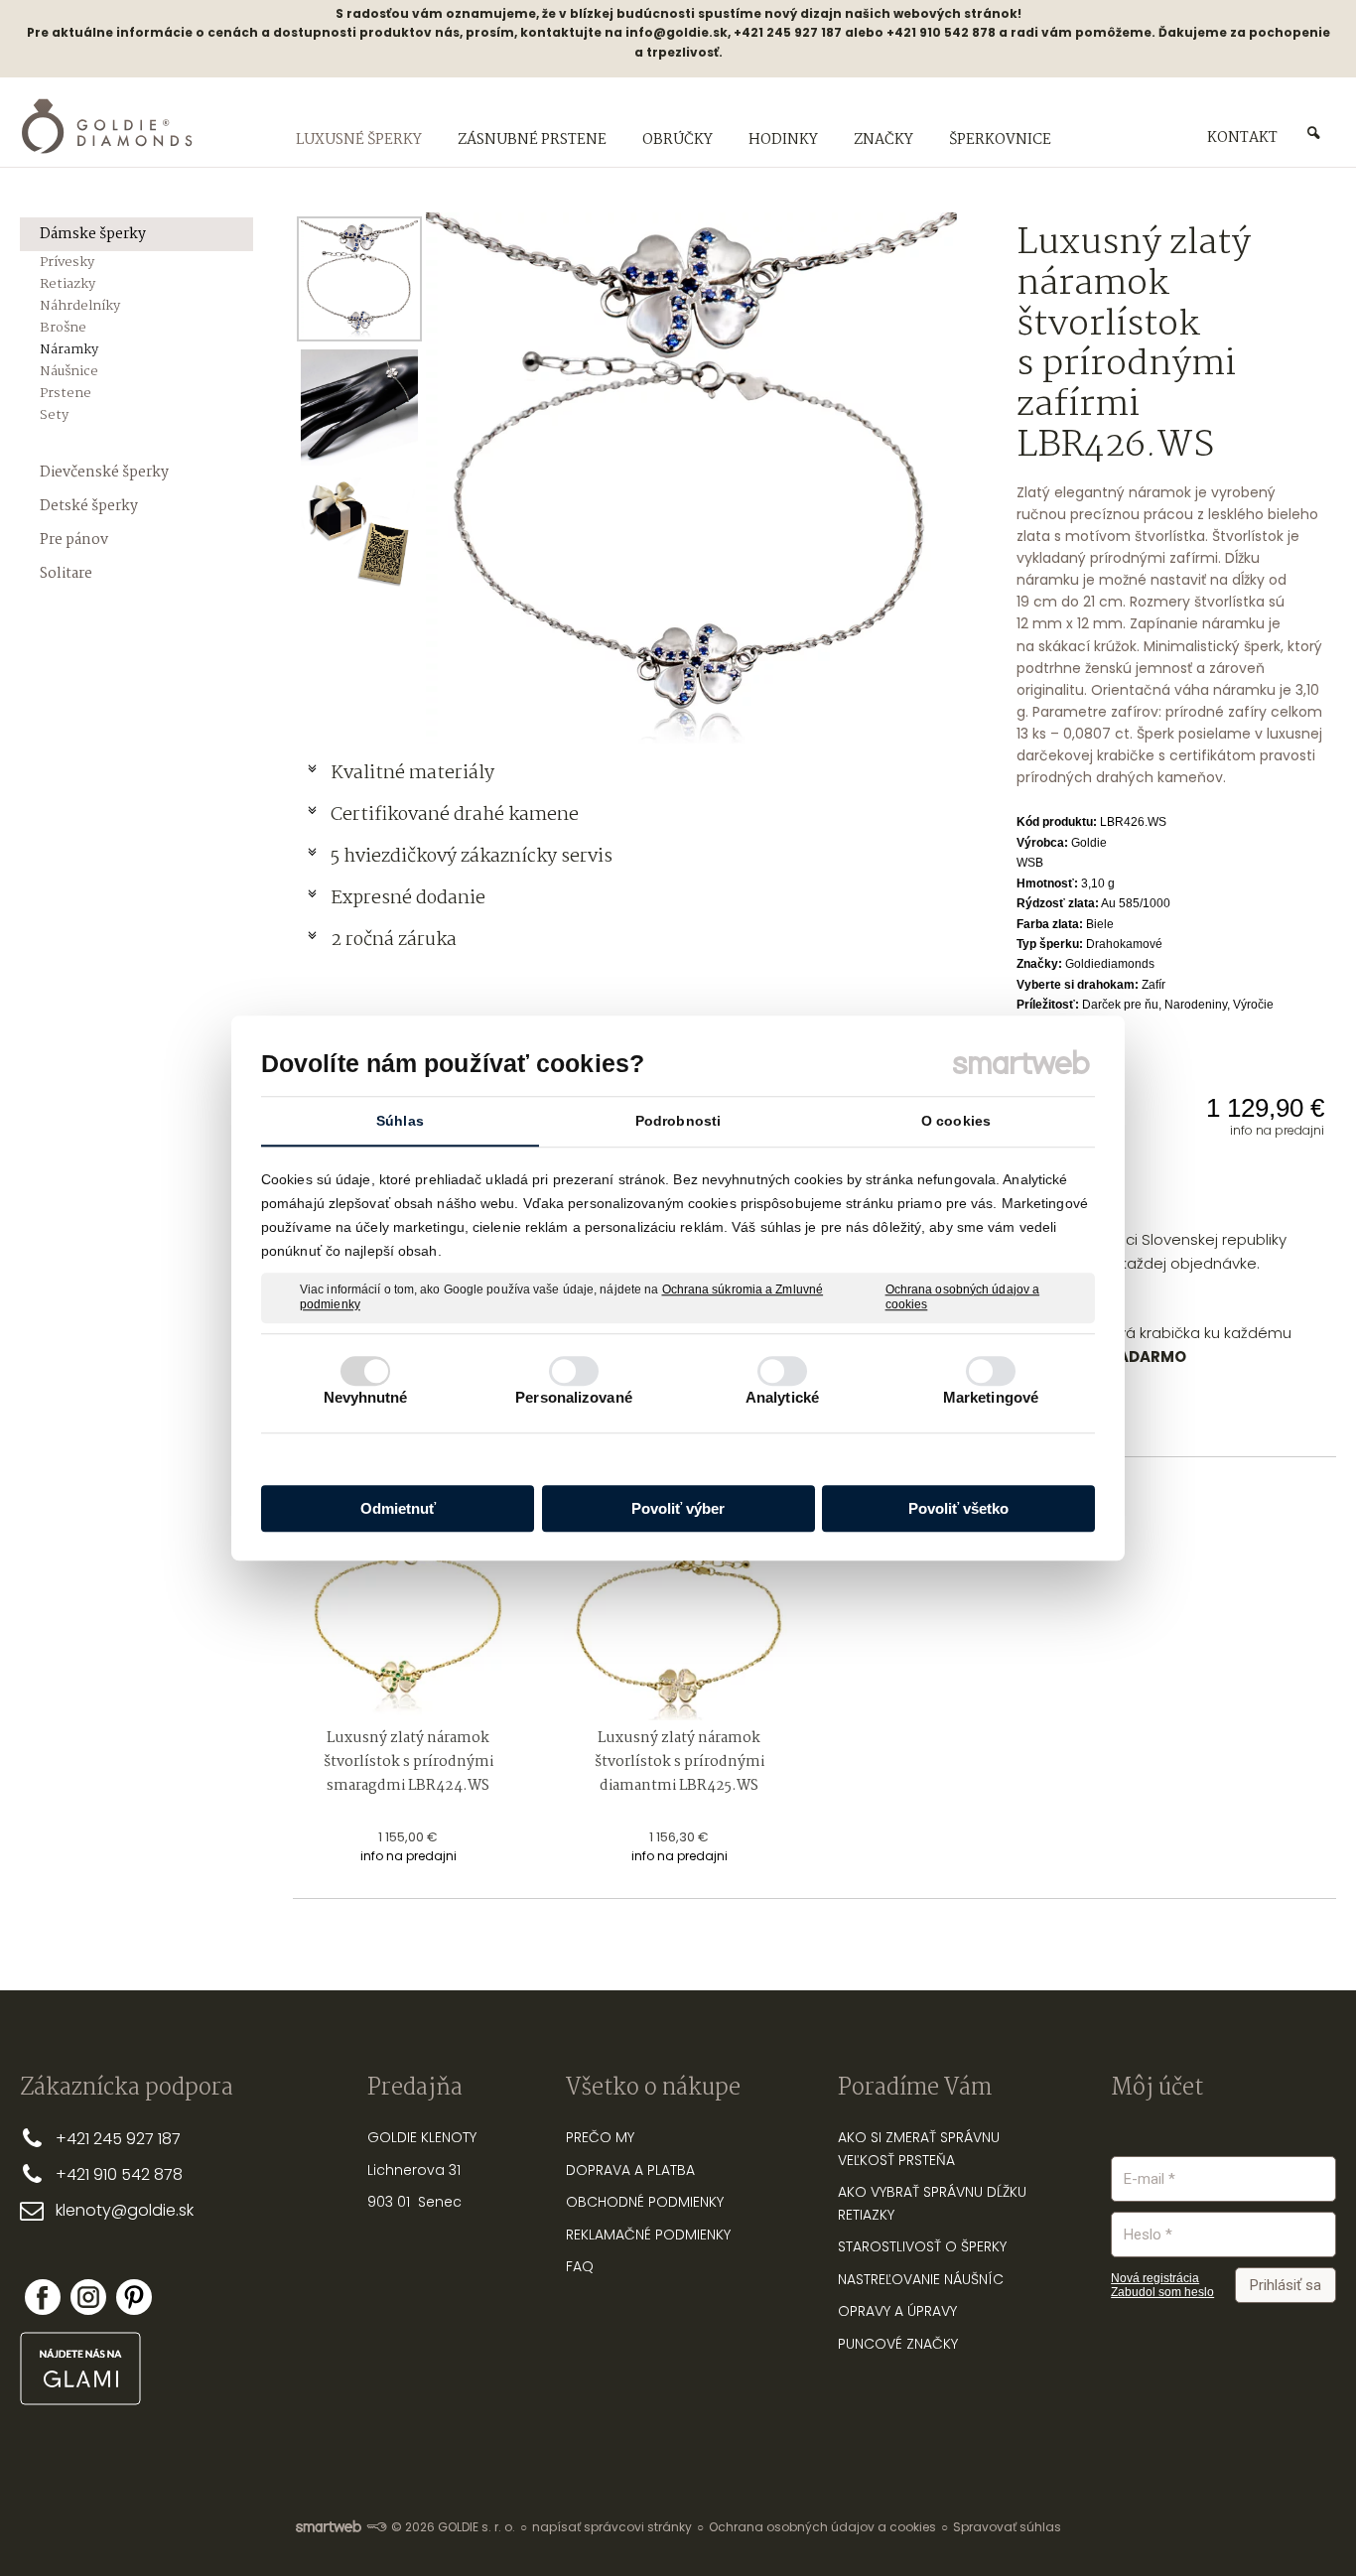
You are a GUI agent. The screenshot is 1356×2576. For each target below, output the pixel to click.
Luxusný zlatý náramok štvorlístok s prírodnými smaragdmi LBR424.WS (410, 1762)
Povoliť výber (678, 1508)
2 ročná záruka (394, 940)
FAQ (580, 2266)
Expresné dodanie (408, 898)
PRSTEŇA (927, 2160)
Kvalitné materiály (414, 773)
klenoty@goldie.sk (125, 2210)
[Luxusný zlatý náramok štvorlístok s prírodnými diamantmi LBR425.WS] (679, 1605)
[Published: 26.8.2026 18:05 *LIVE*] (376, 2527)
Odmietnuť (398, 1508)
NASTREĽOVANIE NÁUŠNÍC (921, 2279)
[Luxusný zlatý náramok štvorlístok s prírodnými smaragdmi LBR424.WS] (408, 1605)
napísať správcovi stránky (612, 2527)
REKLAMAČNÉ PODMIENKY (648, 2235)
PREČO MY (600, 2137)
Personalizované (574, 1397)
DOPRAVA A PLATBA (630, 2170)
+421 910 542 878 (119, 2174)
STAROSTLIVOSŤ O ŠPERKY (922, 2246)
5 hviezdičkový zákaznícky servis (472, 857)
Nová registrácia (1155, 2278)
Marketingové (991, 1397)
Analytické (782, 1397)
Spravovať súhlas (1007, 2527)
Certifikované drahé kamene (457, 815)
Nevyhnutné (366, 1397)
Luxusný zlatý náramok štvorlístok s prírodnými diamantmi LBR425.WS (681, 1762)
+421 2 (79, 2139)
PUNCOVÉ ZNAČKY (898, 2344)
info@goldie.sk (677, 32)
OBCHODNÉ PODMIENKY (645, 2202)
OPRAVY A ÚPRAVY (897, 2311)
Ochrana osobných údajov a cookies (963, 1297)
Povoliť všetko (958, 1508)
